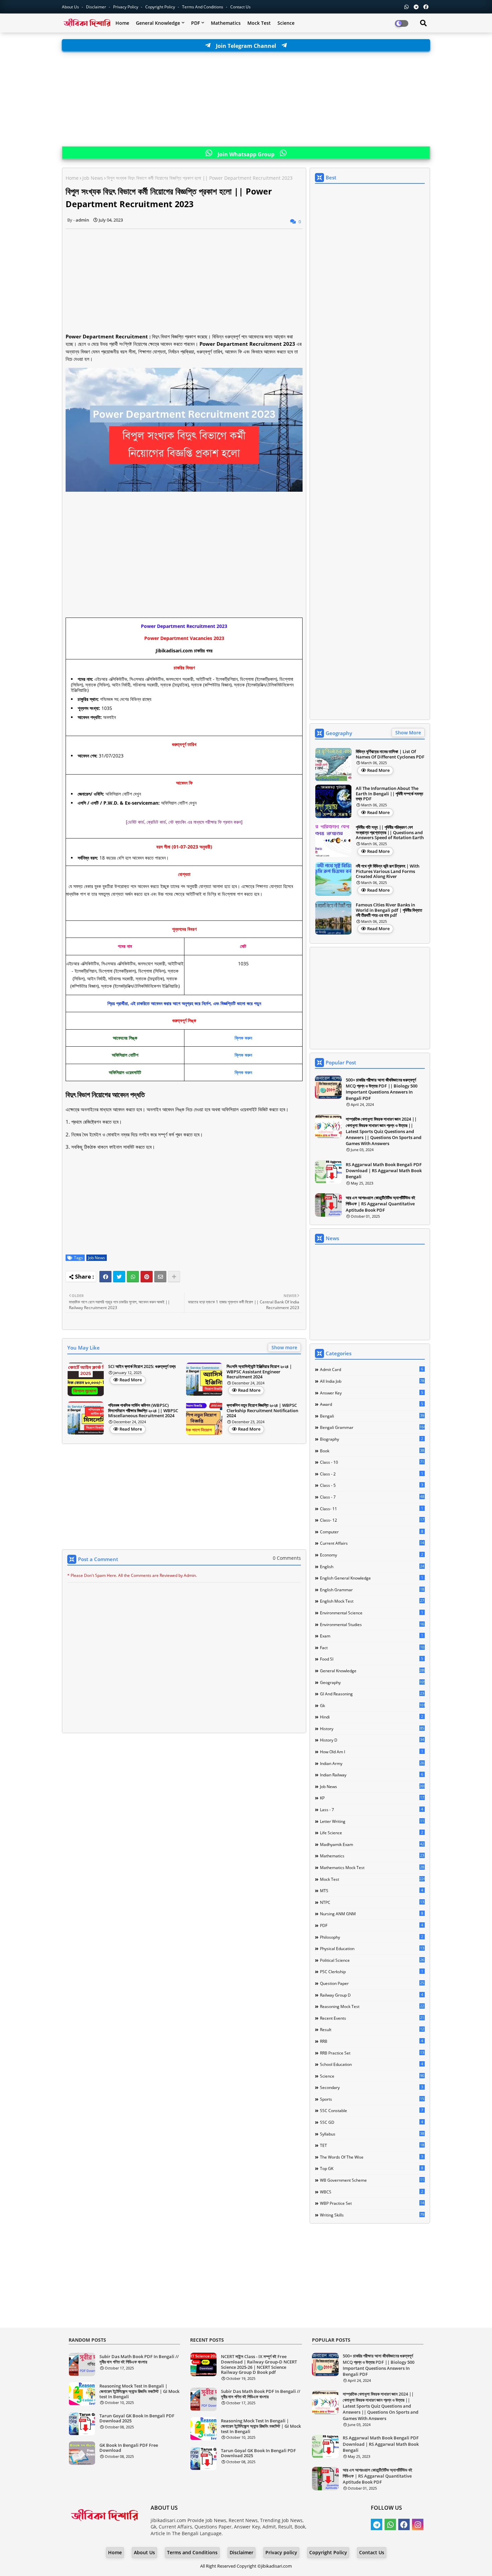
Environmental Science (372, 1613)
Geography (372, 1682)
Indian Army (372, 1763)
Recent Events (372, 2018)
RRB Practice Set (372, 2053)
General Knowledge (158, 23)
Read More (131, 1380)
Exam (372, 1636)
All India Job (372, 1381)
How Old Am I (372, 1752)
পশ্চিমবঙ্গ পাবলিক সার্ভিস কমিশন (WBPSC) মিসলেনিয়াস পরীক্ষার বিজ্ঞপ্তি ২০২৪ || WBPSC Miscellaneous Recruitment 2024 (143, 1411)
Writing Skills (372, 2215)
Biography (372, 1439)
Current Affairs (372, 1543)
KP (372, 1798)
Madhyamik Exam (372, 1844)
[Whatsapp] (133, 1277)
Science (286, 23)
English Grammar (372, 1590)
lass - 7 (372, 1809)
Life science (372, 1833)
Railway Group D (372, 1995)
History (372, 1728)
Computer (372, 1532)
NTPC (372, 1902)
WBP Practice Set (372, 2203)
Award (372, 1404)
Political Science (372, 1960)
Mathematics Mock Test (372, 1867)
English (372, 1566)
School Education (372, 2064)
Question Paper (372, 1983)
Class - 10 (372, 1462)
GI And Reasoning (372, 1694)
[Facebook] (105, 1277)
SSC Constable (372, 2110)
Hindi (372, 1717)
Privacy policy (281, 2552)
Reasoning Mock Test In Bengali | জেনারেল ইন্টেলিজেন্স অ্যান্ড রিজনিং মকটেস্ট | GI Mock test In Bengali (139, 2391)
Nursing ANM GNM (372, 1914)
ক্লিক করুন (243, 1038)
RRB (372, 2041)
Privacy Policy (126, 7)
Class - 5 (372, 1485)
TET (372, 2145)
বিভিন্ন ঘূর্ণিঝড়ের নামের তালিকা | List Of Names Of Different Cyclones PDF (390, 754)
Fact (372, 1647)
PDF (195, 23)
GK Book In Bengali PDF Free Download (129, 2448)
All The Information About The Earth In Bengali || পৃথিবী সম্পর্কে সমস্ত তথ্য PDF (389, 794)
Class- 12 (372, 1520)
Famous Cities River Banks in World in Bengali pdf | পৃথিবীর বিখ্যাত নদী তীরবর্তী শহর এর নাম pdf (389, 910)
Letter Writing (372, 1821)
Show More (408, 733)
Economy (372, 1555)
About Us (71, 7)
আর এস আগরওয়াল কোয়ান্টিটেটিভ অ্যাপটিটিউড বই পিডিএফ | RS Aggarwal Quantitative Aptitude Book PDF (381, 1204)
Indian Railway (372, 1775)
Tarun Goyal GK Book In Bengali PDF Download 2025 (137, 2419)
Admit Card (372, 1369)
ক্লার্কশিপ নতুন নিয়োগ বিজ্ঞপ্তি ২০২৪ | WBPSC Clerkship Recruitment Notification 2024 (262, 1411)
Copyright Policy (161, 7)
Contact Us (372, 2552)
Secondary (372, 2087)
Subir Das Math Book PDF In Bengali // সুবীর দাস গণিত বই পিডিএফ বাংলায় (139, 2359)
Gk (372, 1705)
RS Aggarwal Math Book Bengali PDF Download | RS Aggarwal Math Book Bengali (384, 1171)
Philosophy (372, 1937)
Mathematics (226, 23)
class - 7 (372, 1497)
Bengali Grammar (372, 1427)
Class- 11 (372, 1509)
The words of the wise (372, 2157)
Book (372, 1451)
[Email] (160, 1277)
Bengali (372, 1416)
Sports (372, 2099)
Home (122, 23)
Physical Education (372, 1948)
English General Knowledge (372, 1578)
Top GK (372, 2168)
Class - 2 (372, 1474)
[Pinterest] (147, 1277)
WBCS (372, 2192)
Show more (284, 1347)
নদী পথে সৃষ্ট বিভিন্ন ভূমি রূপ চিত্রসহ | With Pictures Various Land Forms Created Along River (388, 871)
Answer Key (372, 1393)
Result (372, 2029)
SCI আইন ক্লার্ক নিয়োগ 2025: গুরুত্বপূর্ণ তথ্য (142, 1367)
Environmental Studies (372, 1624)
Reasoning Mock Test (372, 2006)
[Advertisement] (246, 99)
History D (372, 1740)
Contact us (240, 7)
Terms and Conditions (203, 7)
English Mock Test (372, 1601)
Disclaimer (97, 7)
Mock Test (259, 23)
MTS (372, 1890)
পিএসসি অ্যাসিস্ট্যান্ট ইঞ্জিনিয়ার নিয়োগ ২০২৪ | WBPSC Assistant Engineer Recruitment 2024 (259, 1372)
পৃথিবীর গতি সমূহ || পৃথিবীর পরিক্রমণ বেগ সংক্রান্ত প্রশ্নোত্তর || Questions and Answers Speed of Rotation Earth (390, 833)
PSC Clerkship (372, 1971)
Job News (93, 178)
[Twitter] (119, 1277)
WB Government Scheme (372, 2180)
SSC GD (372, 2122)
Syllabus (372, 2134)
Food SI (372, 1659)
